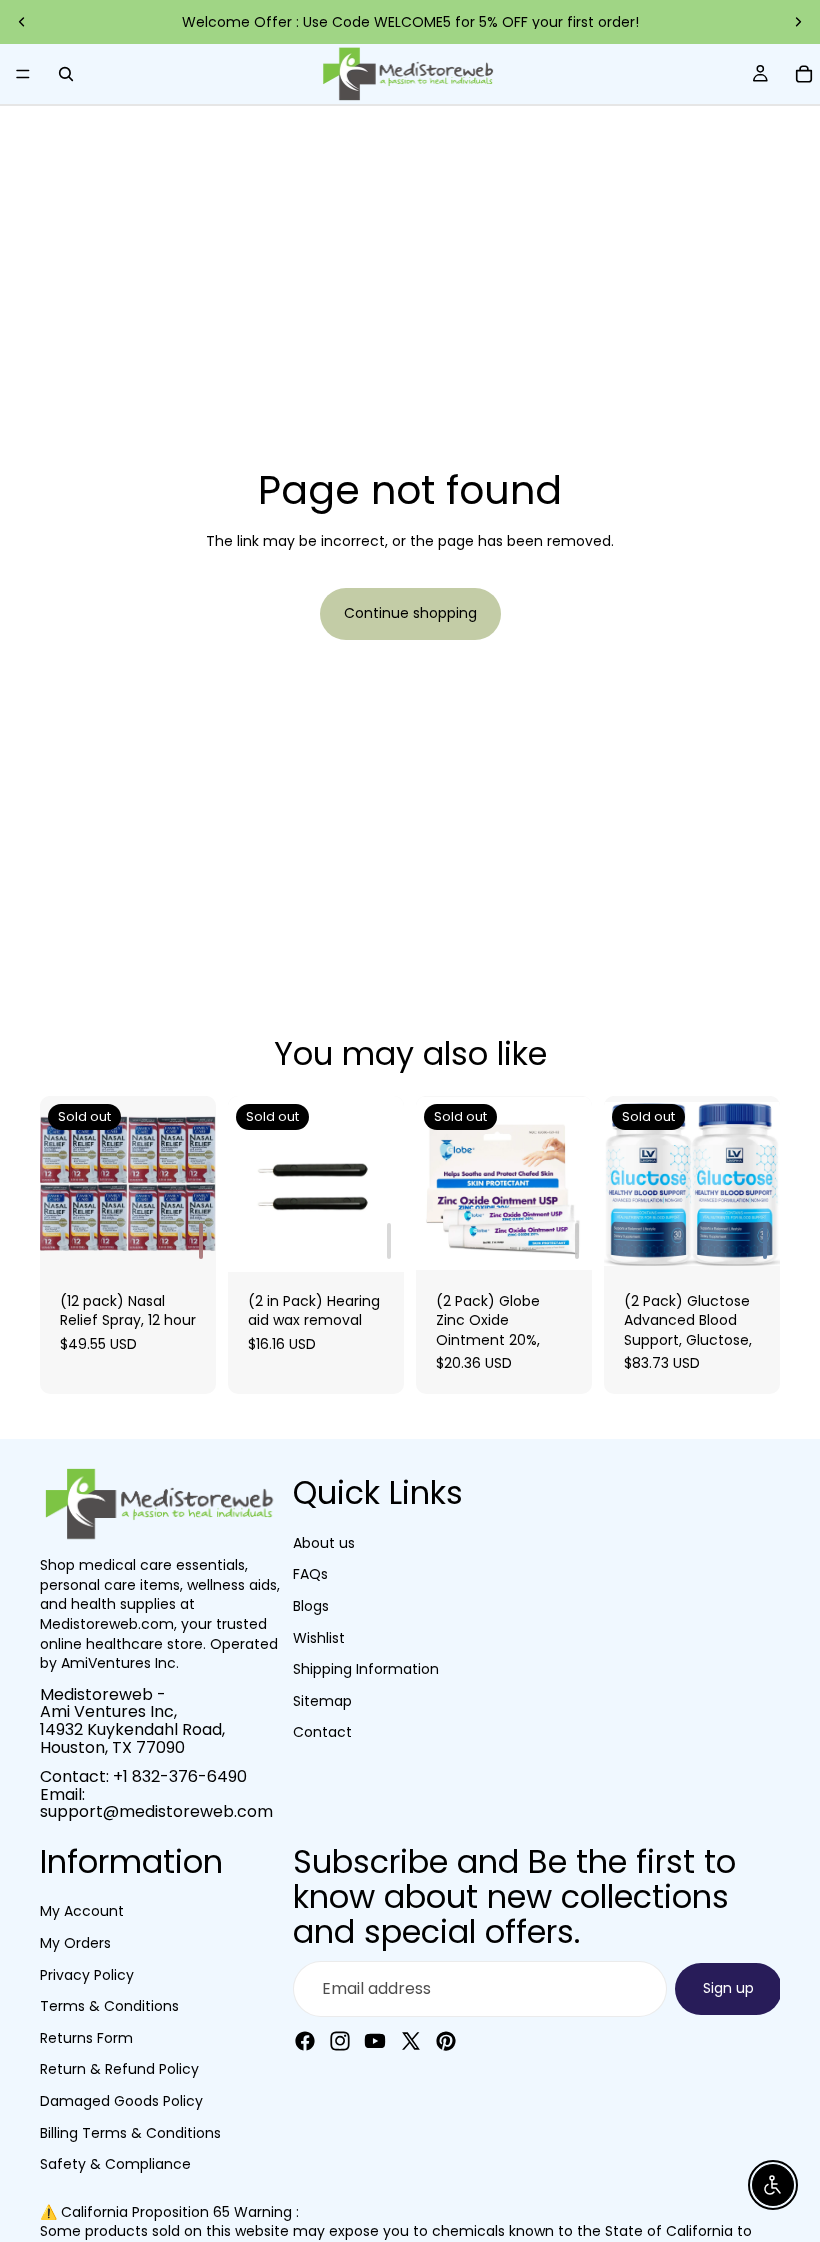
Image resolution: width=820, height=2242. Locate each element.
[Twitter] (411, 2041)
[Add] (201, 1241)
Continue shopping (410, 613)
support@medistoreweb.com (156, 1811)
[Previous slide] (22, 22)
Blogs (311, 1606)
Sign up (728, 1988)
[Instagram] (340, 2041)
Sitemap (322, 1700)
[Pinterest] (446, 2041)
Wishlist (319, 1637)
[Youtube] (375, 2041)
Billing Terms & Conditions (130, 2132)
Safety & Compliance (115, 2164)
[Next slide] (798, 22)
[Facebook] (305, 2041)
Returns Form (86, 2038)
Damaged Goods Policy (121, 2101)
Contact (322, 1732)
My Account (82, 1911)
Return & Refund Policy (119, 2069)
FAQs (310, 1574)
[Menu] (23, 74)
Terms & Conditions (109, 2006)
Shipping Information (366, 1669)
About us (324, 1543)
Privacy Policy (87, 1974)
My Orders (75, 1943)
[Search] (66, 74)
